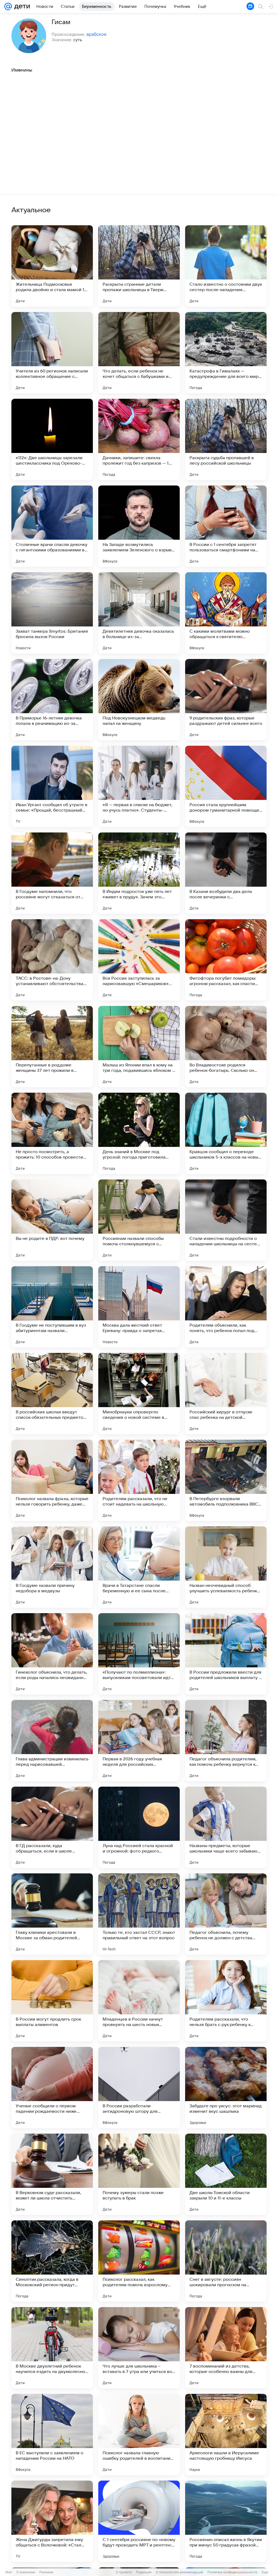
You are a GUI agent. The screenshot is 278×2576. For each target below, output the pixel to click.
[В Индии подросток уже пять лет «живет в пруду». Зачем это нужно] (139, 873)
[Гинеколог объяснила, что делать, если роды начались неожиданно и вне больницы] (52, 1654)
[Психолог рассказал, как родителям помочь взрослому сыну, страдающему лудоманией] (139, 2261)
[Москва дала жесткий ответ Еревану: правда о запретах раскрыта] (139, 1307)
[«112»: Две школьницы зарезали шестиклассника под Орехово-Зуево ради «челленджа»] (52, 439)
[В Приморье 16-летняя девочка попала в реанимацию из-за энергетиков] (52, 700)
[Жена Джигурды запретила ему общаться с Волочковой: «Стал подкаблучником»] (52, 2521)
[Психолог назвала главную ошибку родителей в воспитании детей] (139, 2435)
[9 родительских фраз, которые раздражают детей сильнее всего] (226, 700)
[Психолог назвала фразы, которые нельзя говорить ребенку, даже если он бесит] (52, 1480)
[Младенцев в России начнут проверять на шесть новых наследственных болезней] (139, 2001)
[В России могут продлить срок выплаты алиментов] (52, 2001)
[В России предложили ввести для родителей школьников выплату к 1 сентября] (226, 1654)
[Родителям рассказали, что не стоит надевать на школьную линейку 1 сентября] (139, 1480)
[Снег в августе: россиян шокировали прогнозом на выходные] (226, 2261)
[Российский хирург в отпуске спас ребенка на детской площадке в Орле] (226, 1394)
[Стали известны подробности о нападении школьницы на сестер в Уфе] (226, 1220)
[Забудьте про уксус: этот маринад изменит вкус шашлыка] (226, 2088)
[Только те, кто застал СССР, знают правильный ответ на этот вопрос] (139, 1914)
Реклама (46, 2572)
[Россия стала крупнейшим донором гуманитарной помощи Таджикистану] (226, 786)
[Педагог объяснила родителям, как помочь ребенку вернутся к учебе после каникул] (226, 1741)
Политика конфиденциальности (232, 2572)
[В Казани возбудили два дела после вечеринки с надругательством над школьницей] (226, 873)
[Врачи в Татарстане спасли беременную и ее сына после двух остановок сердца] (139, 1567)
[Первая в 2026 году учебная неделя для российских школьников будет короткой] (139, 1741)
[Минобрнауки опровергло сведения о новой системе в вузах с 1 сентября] (139, 1394)
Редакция (144, 2572)
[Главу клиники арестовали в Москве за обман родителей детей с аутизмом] (52, 1914)
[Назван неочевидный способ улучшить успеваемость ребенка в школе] (226, 1567)
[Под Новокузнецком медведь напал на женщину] (139, 700)
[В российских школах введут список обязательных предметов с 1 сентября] (52, 1394)
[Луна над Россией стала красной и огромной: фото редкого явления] (139, 1827)
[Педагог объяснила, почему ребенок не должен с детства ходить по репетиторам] (226, 1914)
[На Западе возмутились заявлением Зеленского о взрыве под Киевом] (139, 526)
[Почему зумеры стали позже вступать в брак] (139, 2174)
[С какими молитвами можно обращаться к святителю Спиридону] (226, 613)
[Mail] (8, 7)
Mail (9, 2572)
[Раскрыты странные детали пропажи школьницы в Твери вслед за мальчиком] (139, 266)
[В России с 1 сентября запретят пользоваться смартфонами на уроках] (226, 526)
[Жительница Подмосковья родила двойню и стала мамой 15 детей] (52, 266)
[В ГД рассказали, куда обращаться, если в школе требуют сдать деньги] (52, 1827)
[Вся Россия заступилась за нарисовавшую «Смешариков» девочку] (139, 960)
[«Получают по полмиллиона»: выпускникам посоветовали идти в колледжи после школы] (139, 1654)
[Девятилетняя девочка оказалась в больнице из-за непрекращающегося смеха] (139, 613)
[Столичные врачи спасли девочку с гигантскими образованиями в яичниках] (52, 526)
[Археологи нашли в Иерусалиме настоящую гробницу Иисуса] (226, 2435)
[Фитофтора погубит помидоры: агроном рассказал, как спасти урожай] (226, 960)
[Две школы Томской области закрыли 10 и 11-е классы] (226, 2174)
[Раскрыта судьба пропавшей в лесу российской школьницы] (226, 439)
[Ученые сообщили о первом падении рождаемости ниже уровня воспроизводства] (52, 2088)
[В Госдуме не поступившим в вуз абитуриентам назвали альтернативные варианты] (52, 1307)
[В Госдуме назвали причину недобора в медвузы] (52, 1567)
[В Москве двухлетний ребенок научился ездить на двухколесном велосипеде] (52, 2348)
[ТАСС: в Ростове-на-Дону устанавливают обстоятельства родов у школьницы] (52, 960)
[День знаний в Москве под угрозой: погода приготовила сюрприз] (139, 1133)
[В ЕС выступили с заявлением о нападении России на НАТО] (52, 2435)
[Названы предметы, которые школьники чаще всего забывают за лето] (226, 1827)
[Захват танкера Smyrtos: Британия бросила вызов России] (52, 613)
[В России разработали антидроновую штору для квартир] (139, 2088)
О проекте (124, 2572)
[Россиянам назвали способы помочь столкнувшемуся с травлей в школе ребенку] (139, 1220)
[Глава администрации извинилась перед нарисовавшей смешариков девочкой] (52, 1741)
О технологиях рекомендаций (179, 2572)
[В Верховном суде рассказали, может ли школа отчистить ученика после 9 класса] (52, 2174)
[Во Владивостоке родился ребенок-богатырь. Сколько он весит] (226, 1047)
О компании (26, 2572)
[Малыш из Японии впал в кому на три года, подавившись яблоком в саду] (139, 1047)
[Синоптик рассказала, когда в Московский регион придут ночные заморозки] (52, 2261)
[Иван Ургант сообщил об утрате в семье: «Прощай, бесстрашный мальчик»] (52, 786)
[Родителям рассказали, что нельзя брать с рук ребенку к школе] (226, 2001)
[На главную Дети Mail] (21, 7)
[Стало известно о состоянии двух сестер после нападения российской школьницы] (226, 266)
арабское (96, 34)
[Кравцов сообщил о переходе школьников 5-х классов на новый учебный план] (226, 1133)
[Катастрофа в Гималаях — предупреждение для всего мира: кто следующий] (226, 353)
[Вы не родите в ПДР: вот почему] (52, 1220)
